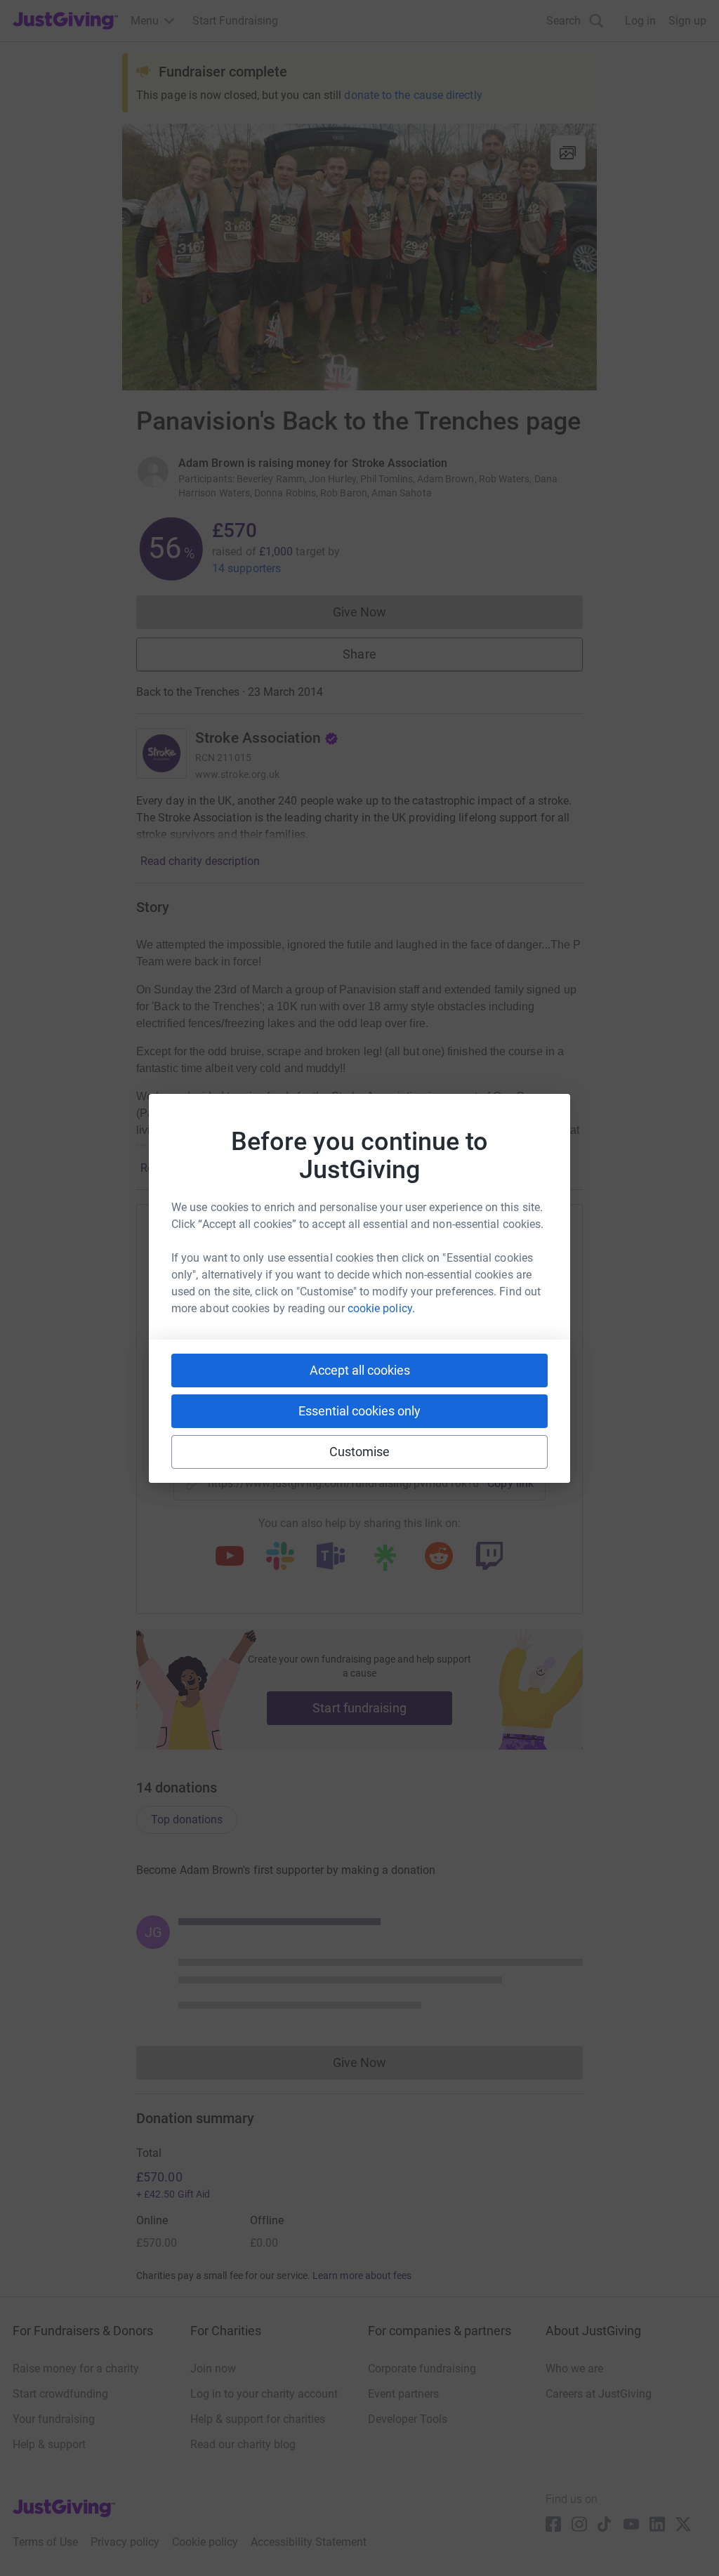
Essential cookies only (359, 1411)
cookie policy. (381, 1308)
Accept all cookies (360, 1370)
